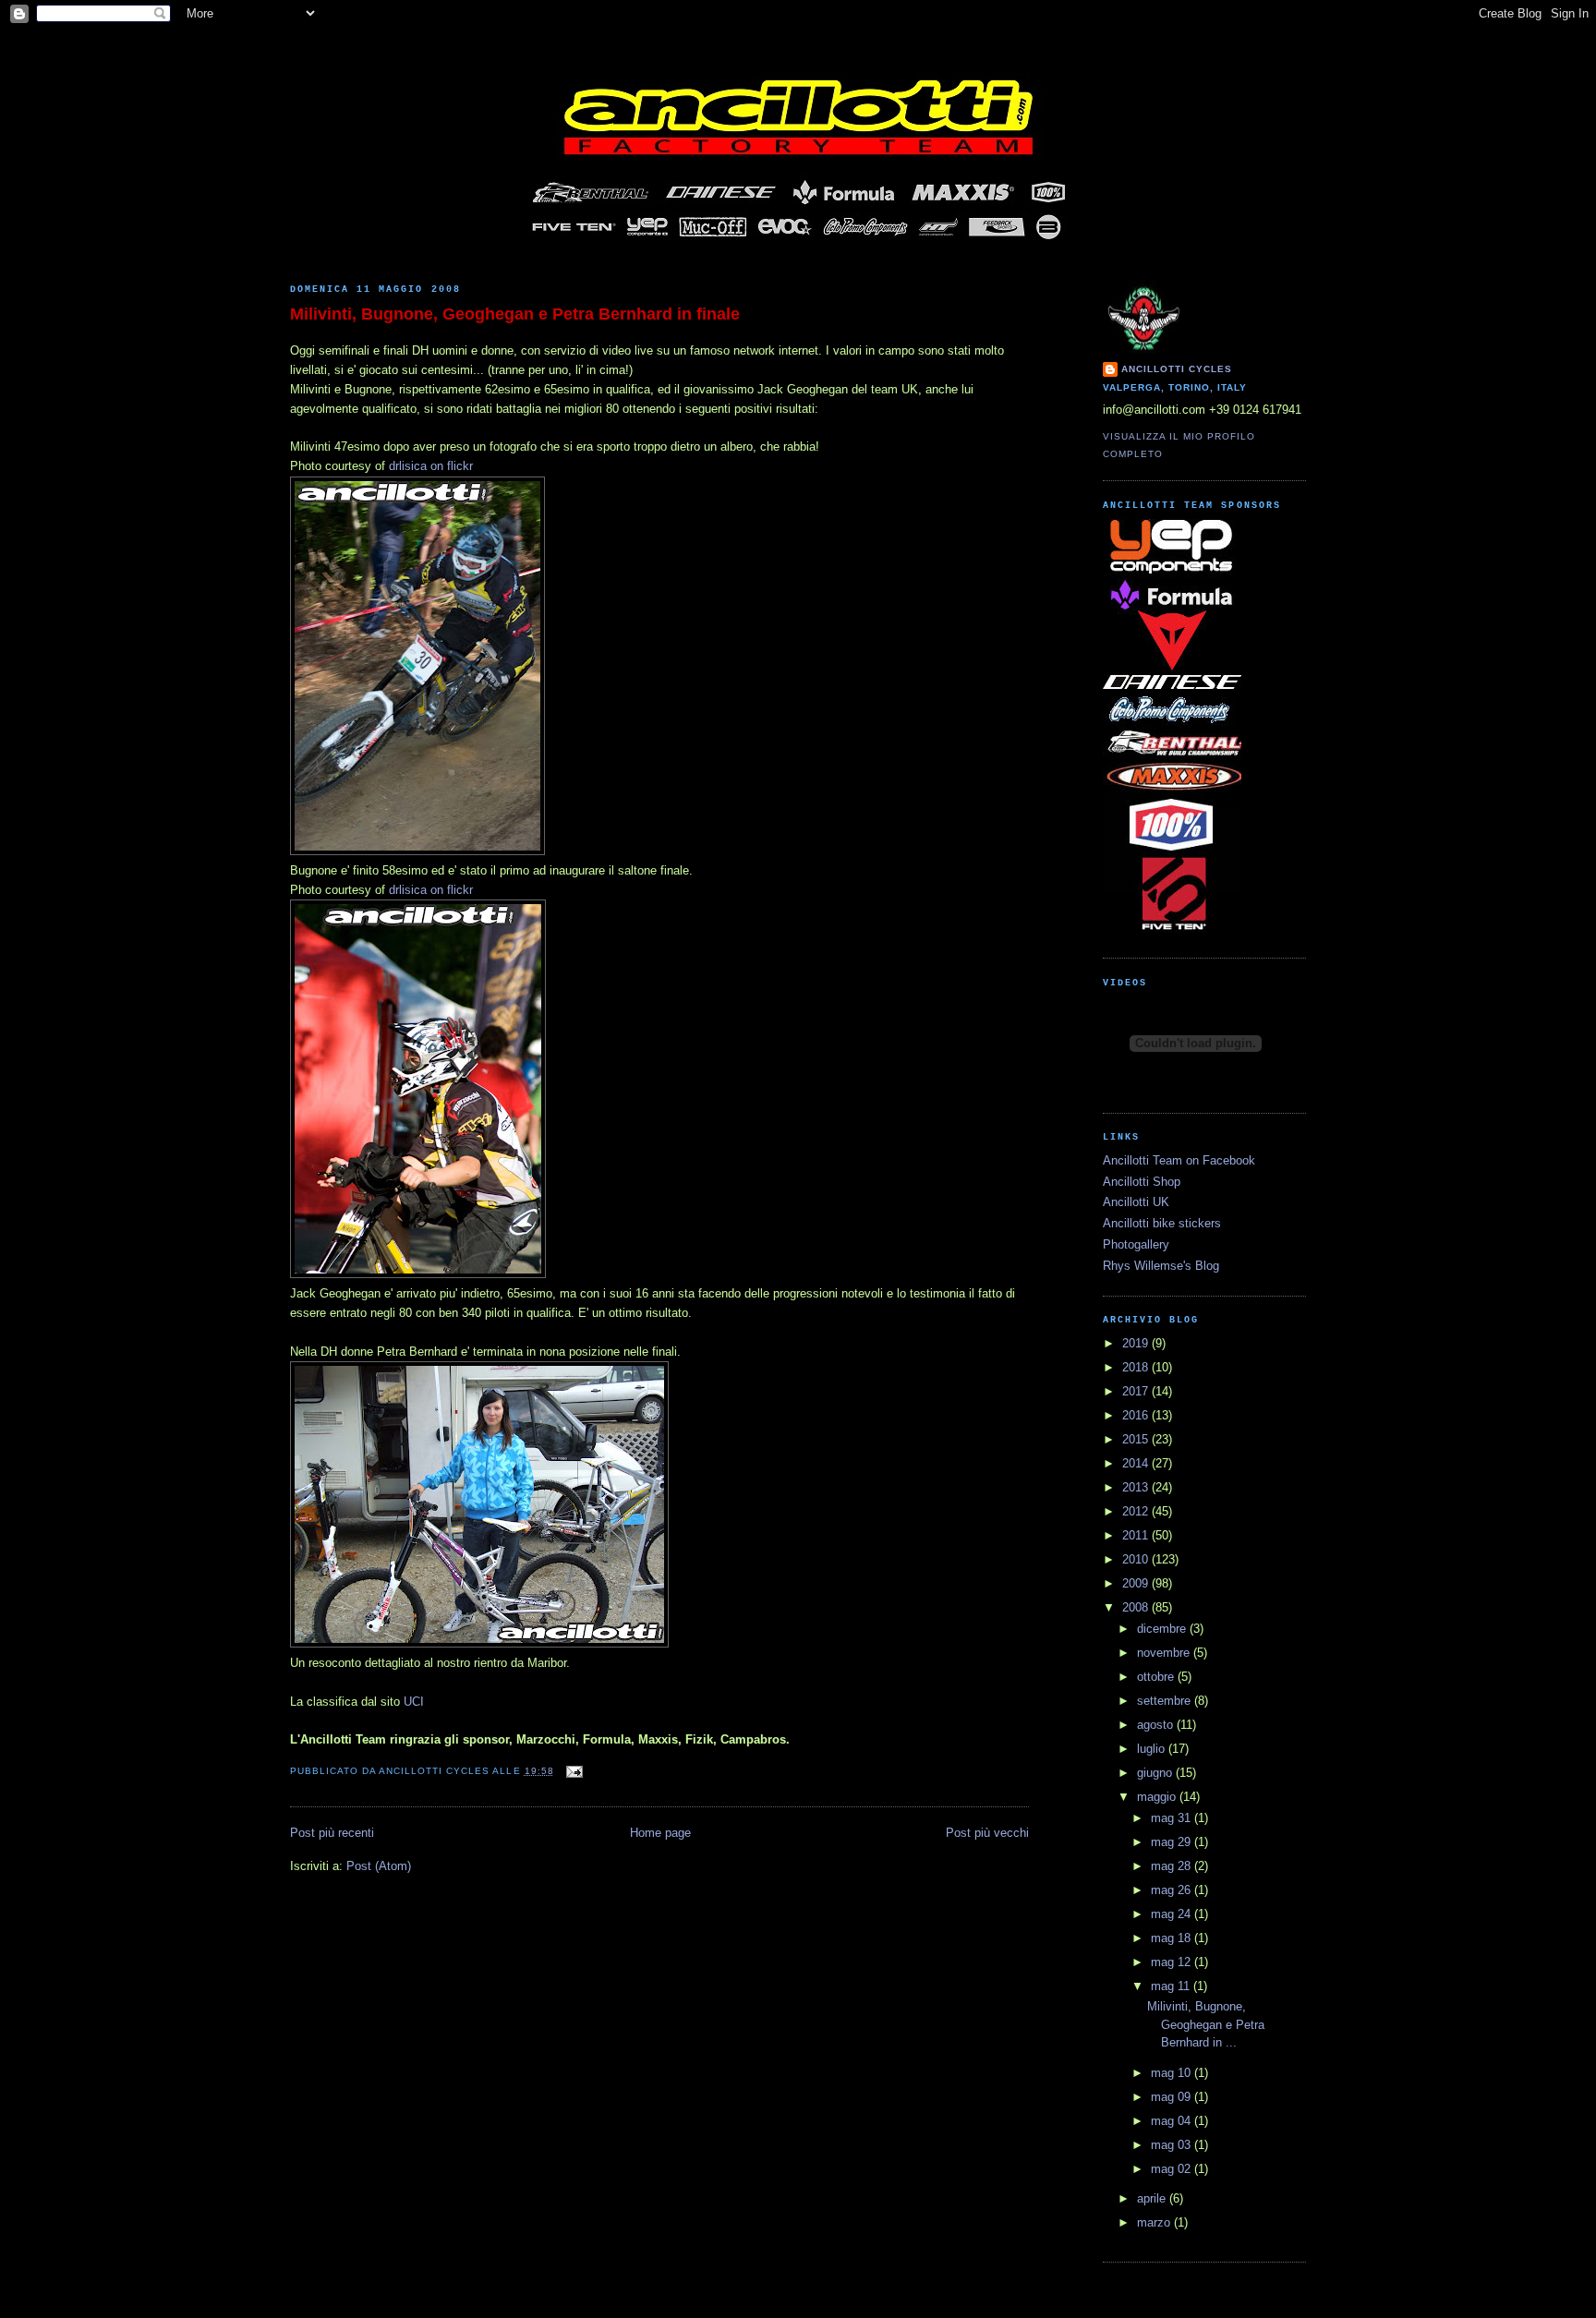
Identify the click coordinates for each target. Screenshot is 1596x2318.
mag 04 (1173, 2121)
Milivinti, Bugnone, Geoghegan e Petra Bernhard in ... (1206, 2024)
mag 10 (1173, 2073)
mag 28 (1173, 1866)
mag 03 (1173, 2145)
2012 (1137, 1511)
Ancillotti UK (1136, 1202)
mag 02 (1173, 2169)
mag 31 (1173, 1818)
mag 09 (1173, 2097)
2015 (1137, 1439)
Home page (660, 1833)
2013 (1137, 1487)
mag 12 (1173, 1962)
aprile (1153, 2198)
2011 (1137, 1535)
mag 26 (1173, 1890)
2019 (1137, 1343)
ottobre (1157, 1677)
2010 (1137, 1559)
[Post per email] (572, 1771)
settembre (1166, 1701)
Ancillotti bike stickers (1162, 1223)
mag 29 (1173, 1842)
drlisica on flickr (431, 466)
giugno (1156, 1773)
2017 (1137, 1391)
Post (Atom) (379, 1866)
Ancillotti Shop (1142, 1182)
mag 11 (1172, 1986)
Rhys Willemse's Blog (1161, 1266)
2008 (1137, 1607)
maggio (1158, 1797)
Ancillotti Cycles (1177, 369)
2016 (1137, 1415)
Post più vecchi (987, 1833)
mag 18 (1173, 1938)
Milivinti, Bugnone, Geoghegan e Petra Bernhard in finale (515, 314)
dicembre (1163, 1629)
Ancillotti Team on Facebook (1179, 1160)
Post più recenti (332, 1833)
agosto (1157, 1725)
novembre (1165, 1653)
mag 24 (1173, 1914)
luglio (1153, 1749)
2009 (1137, 1583)
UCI (414, 1702)
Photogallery (1136, 1244)
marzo (1155, 2222)
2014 (1137, 1463)
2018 (1137, 1367)
